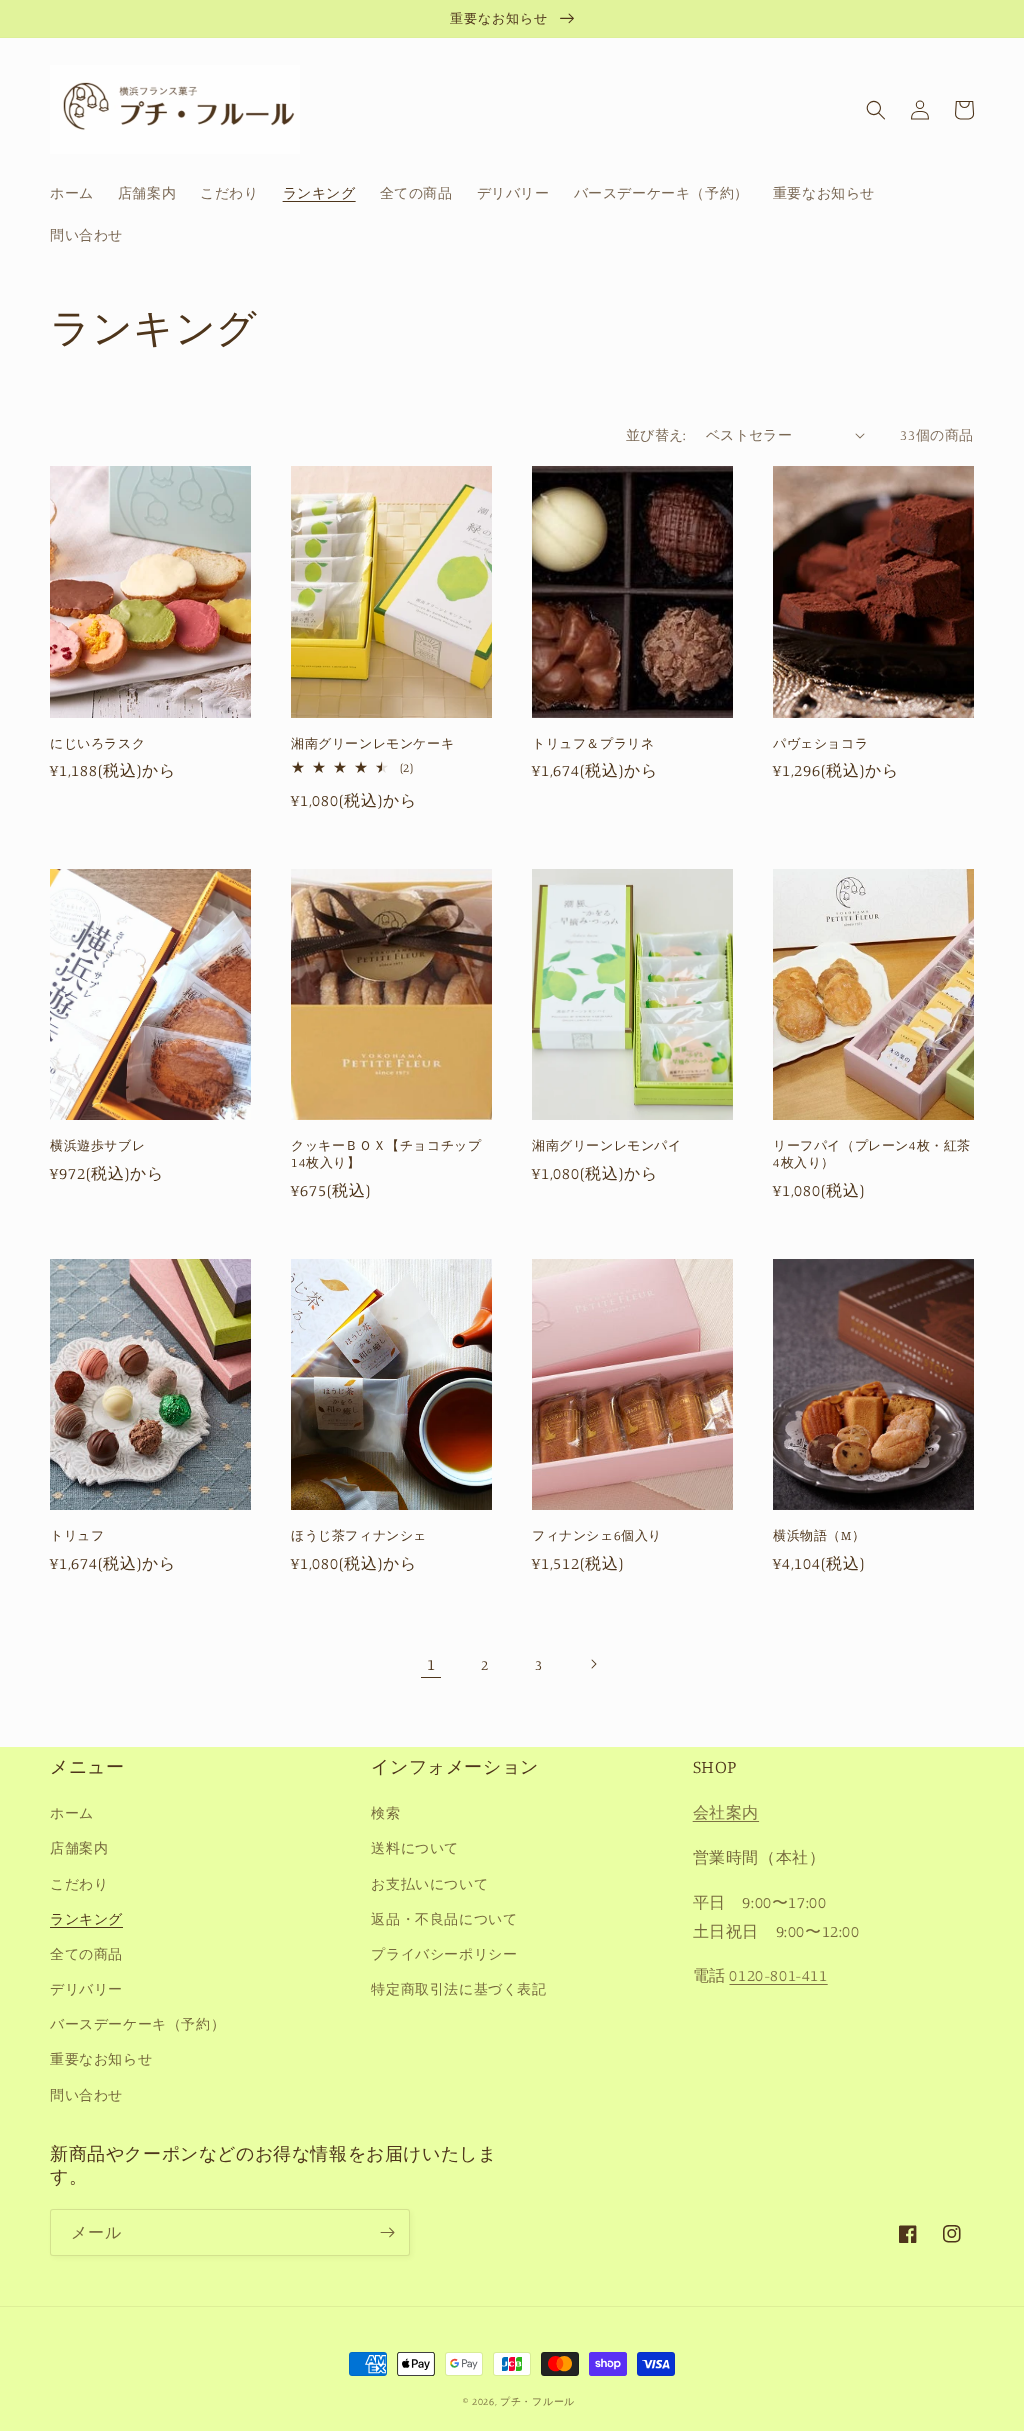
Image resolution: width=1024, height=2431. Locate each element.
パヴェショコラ (820, 743)
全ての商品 (86, 1953)
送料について (415, 1847)
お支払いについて (429, 1883)
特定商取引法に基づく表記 (458, 1988)
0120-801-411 (778, 1975)
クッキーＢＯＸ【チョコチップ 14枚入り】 (391, 1153)
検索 (385, 1812)
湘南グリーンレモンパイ (607, 1145)
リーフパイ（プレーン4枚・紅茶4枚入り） (872, 1153)
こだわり (79, 1883)
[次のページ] (593, 1664)
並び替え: (656, 434)
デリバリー (86, 1988)
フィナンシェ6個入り (597, 1535)
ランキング (86, 1918)
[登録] (387, 2232)
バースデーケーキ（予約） (137, 2023)
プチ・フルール (537, 2401)
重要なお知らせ (101, 2058)
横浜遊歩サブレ (97, 1145)
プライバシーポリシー (444, 1953)
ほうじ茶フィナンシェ (359, 1535)
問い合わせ (86, 2094)
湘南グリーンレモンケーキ (372, 743)
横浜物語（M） (819, 1535)
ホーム (72, 1812)
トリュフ (77, 1535)
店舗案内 (79, 1847)
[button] (876, 110)
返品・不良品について (444, 1918)
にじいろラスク (97, 743)
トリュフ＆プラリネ (593, 743)
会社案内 (726, 1812)
